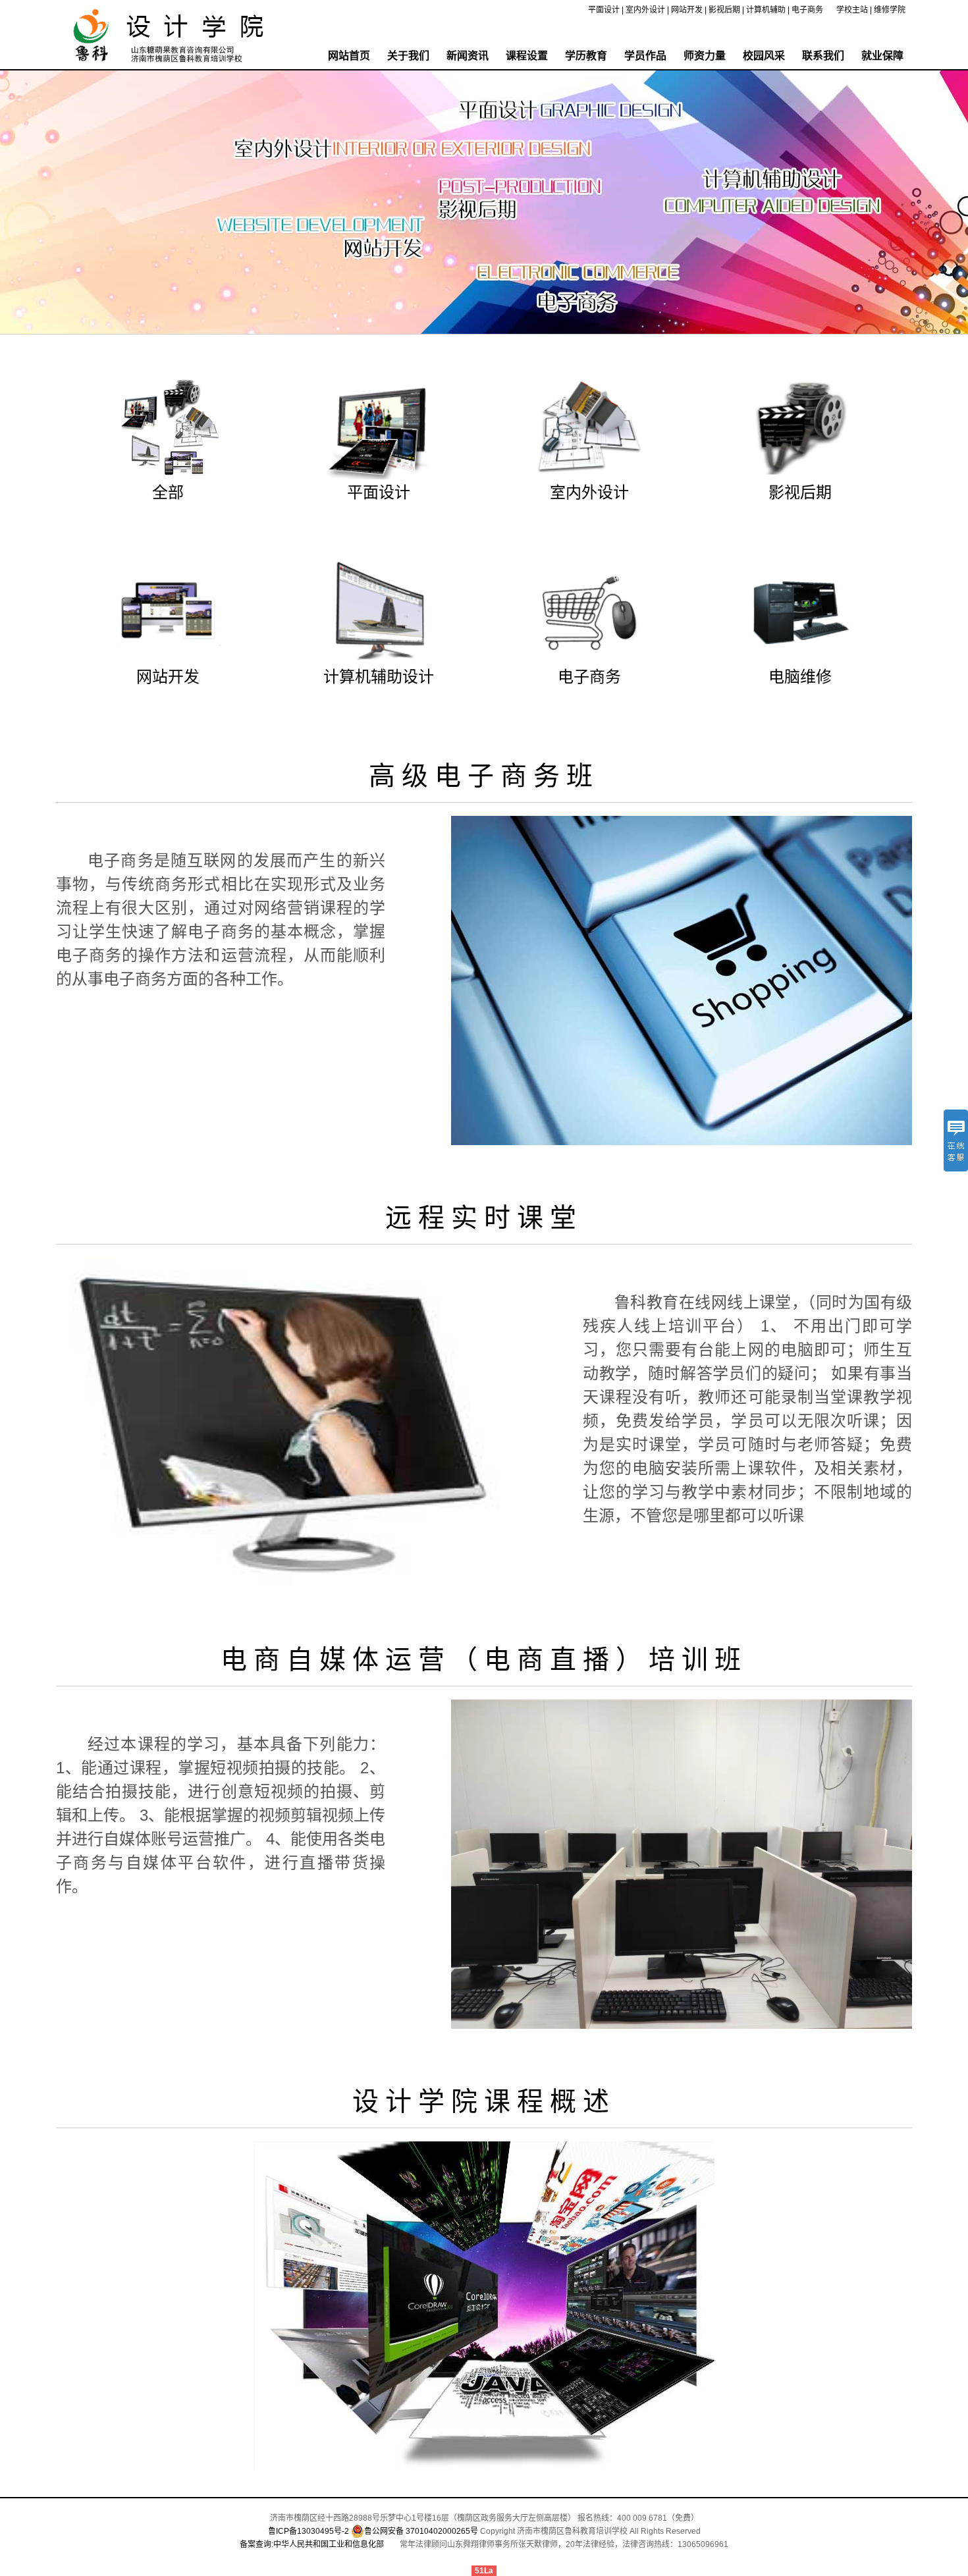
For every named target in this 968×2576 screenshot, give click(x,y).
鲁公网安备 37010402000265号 (421, 2531)
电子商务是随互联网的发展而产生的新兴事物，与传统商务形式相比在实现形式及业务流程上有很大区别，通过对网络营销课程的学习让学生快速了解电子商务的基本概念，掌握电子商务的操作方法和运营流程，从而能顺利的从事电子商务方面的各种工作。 (221, 920)
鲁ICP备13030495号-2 (309, 2531)
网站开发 (687, 10)
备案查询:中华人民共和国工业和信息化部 (312, 2544)
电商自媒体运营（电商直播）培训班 (484, 1659)
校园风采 (764, 56)
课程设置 (527, 56)
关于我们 (408, 56)
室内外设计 (645, 10)
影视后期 (724, 10)
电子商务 (807, 10)
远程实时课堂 (484, 1218)
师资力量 (705, 56)
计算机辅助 (766, 10)
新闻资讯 (468, 56)
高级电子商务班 (484, 776)
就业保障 (882, 56)
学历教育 (586, 56)
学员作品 (645, 56)
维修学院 (890, 10)
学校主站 (852, 10)
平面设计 (604, 10)
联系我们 (823, 56)
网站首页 (349, 56)
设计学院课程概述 (484, 2101)
